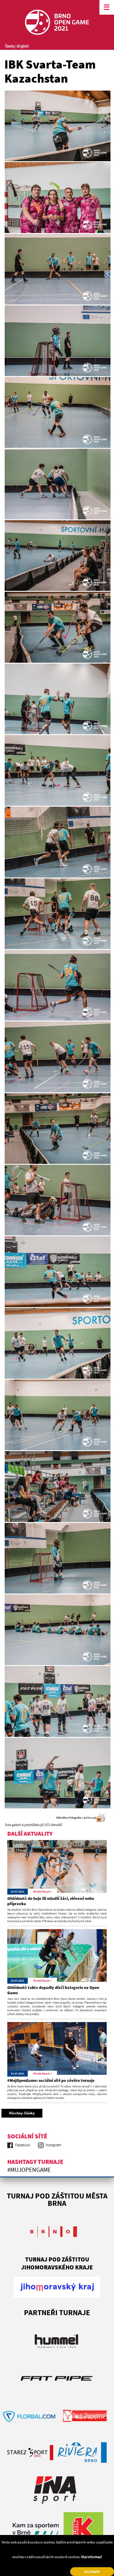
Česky (10, 46)
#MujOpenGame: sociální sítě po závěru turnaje (51, 2080)
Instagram (53, 2145)
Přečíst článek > (43, 1891)
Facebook (23, 2145)
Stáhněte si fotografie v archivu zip (76, 1818)
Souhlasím (92, 2571)
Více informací (91, 2557)
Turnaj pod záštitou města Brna (57, 2199)
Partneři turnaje (57, 2312)
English (23, 46)
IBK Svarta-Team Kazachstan (50, 71)
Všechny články (22, 2113)
